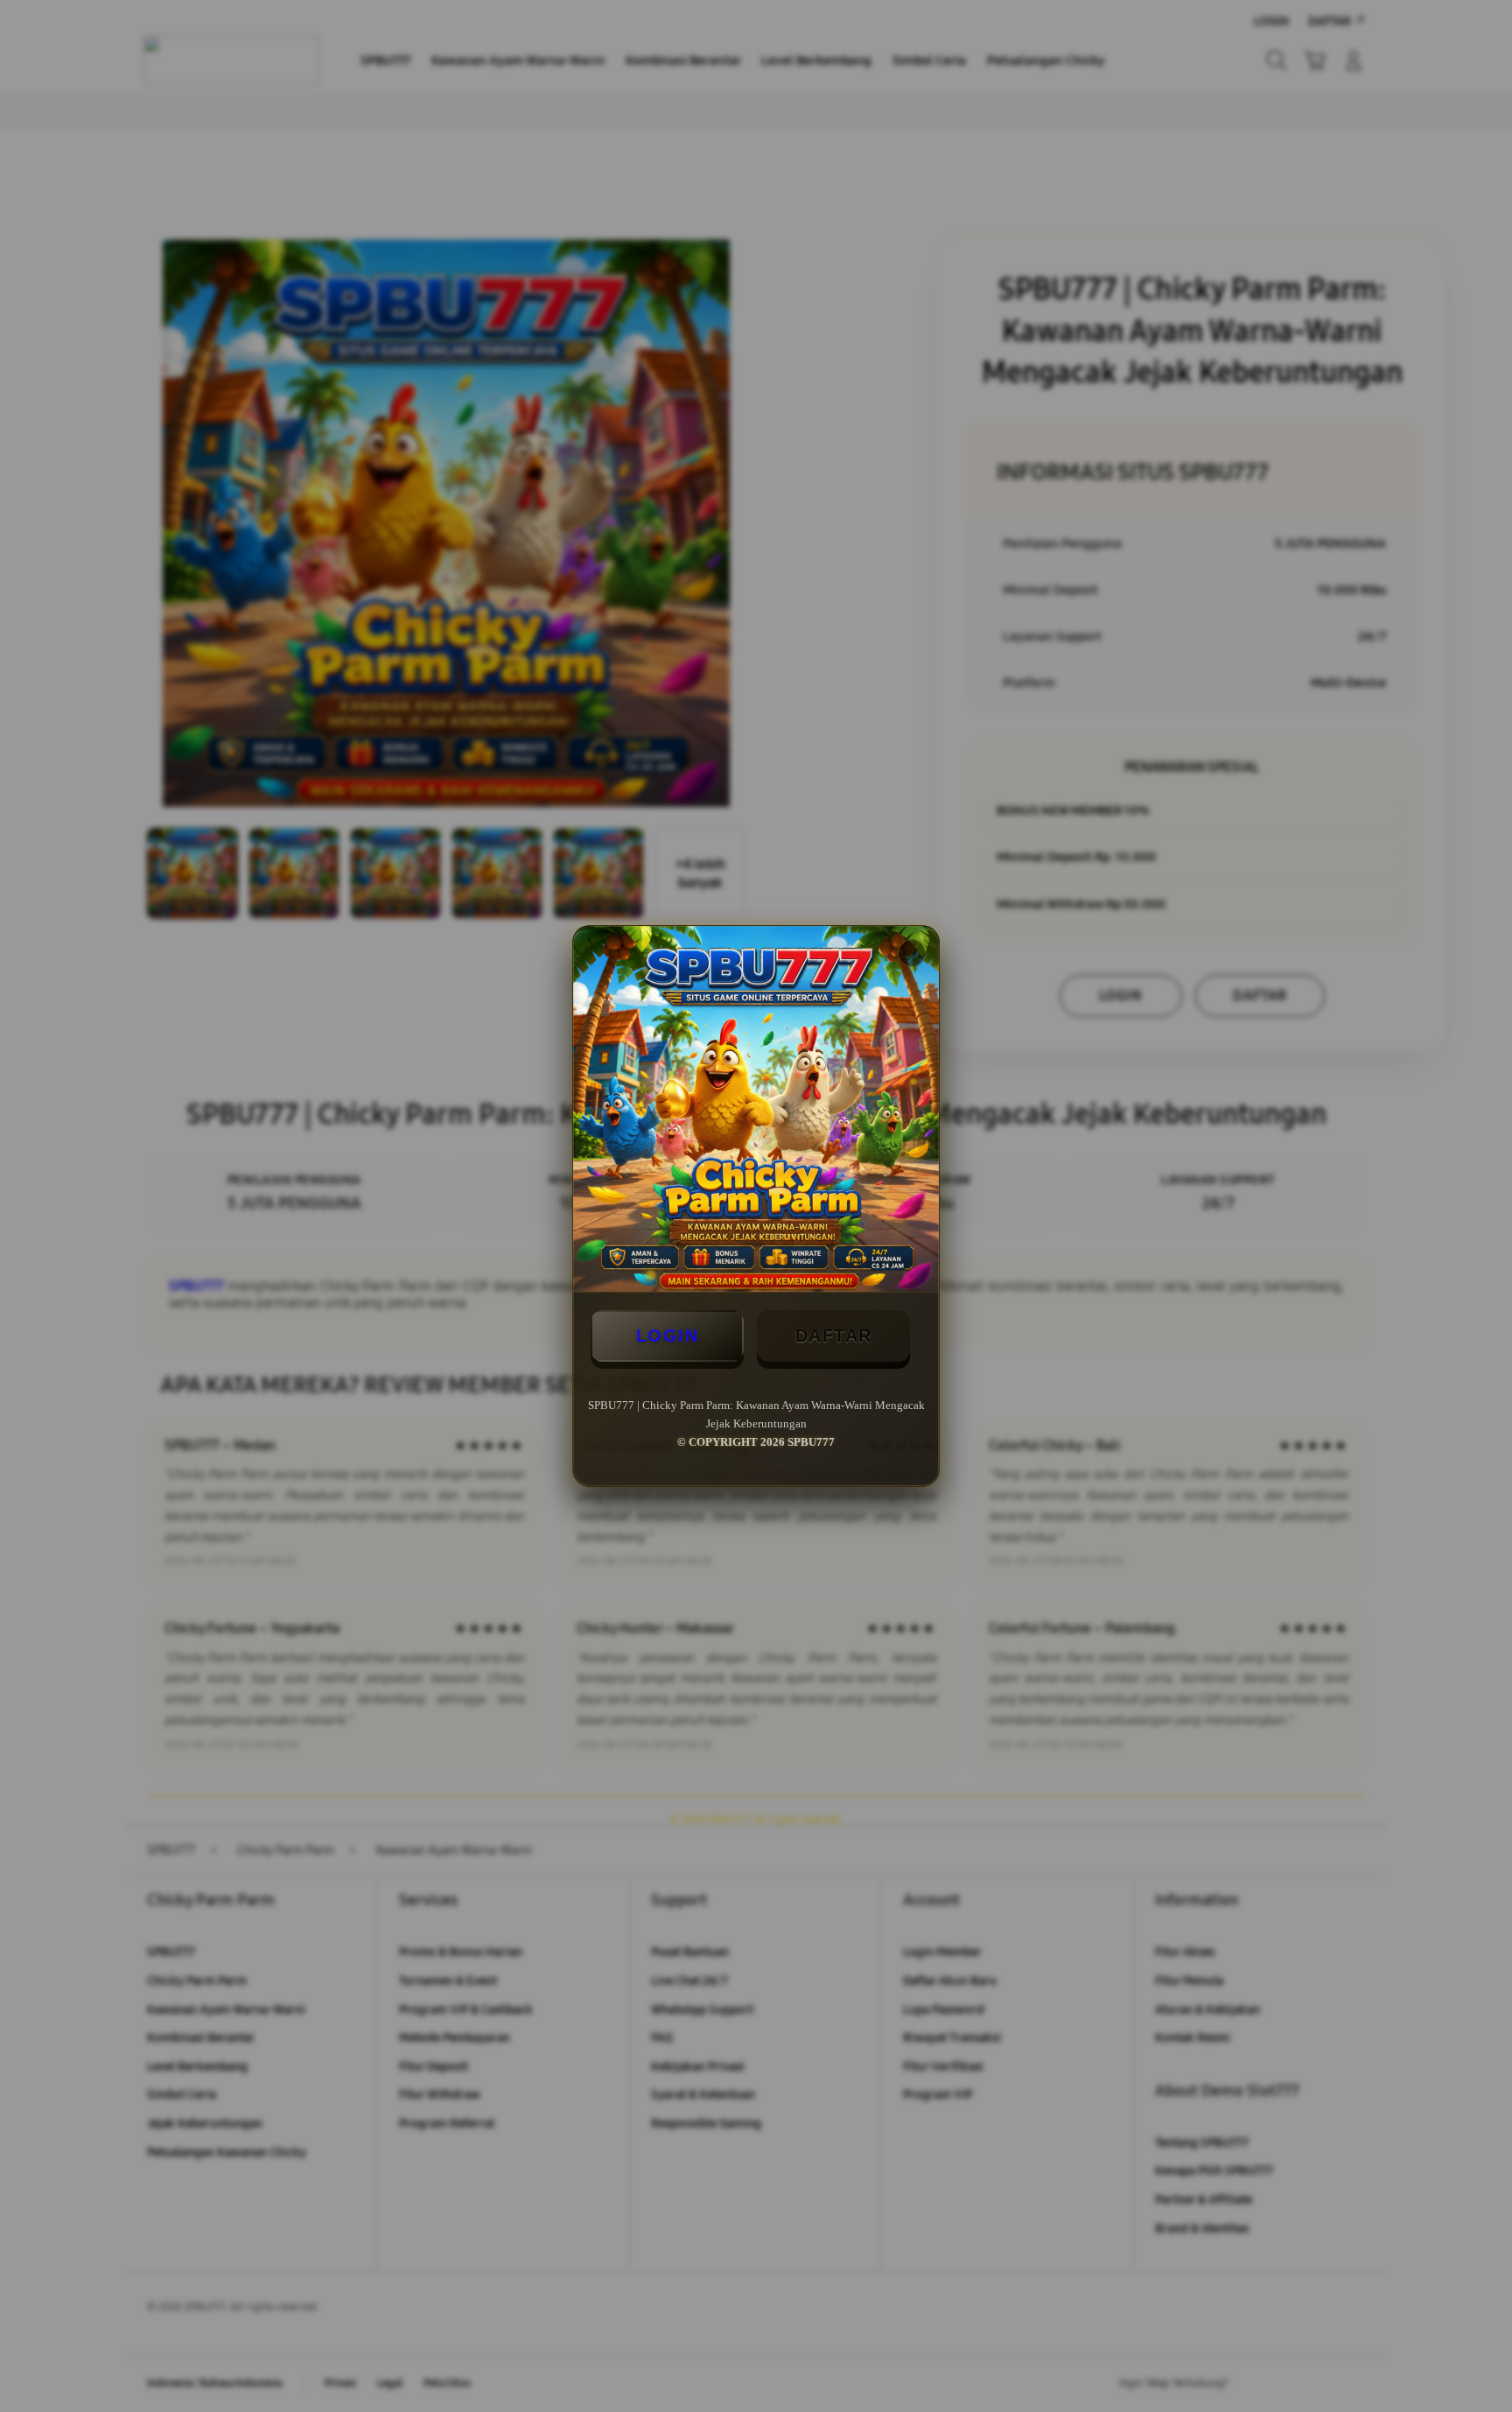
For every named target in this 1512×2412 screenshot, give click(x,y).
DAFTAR (834, 1336)
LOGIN (668, 1336)
